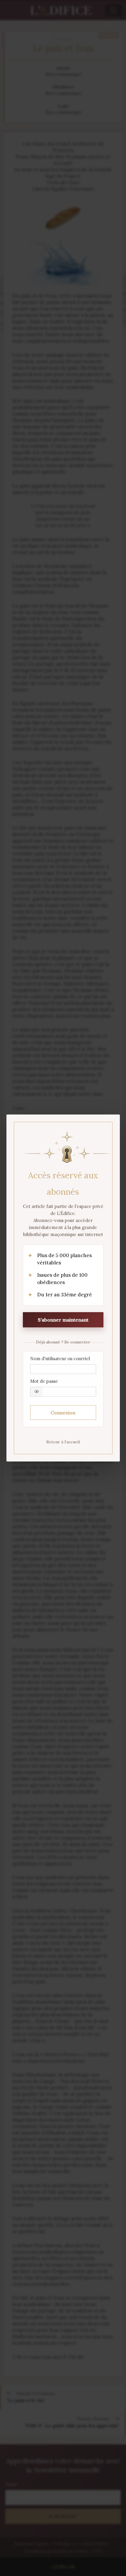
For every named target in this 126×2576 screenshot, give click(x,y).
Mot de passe (44, 1381)
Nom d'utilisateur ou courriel (60, 1359)
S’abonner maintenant (63, 1320)
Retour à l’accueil (63, 1442)
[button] (37, 1392)
